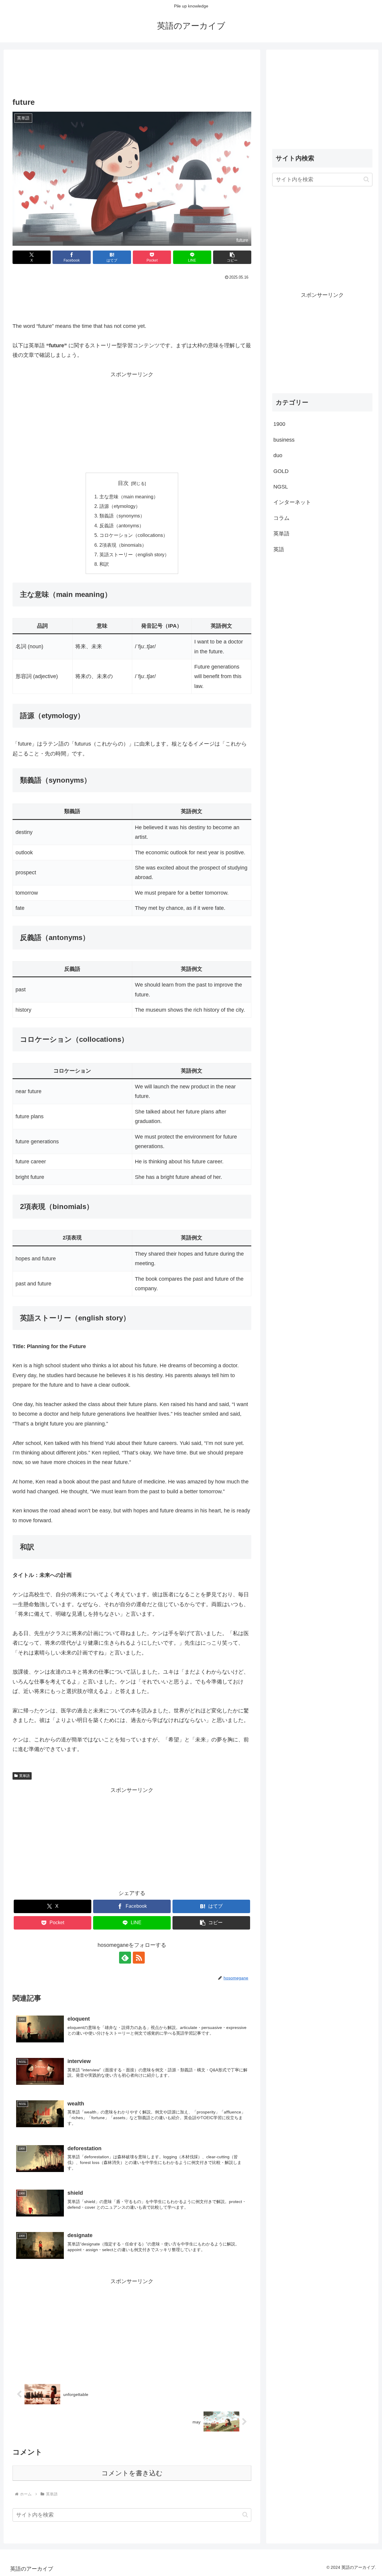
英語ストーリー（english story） (134, 554)
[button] (232, 257)
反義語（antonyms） (122, 526)
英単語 (24, 1776)
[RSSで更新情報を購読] (139, 1958)
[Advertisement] (132, 74)
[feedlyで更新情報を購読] (125, 1958)
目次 (123, 483)
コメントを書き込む (132, 2473)
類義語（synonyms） (122, 516)
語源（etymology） (120, 506)
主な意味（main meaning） (129, 497)
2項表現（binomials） (123, 545)
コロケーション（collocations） (134, 535)
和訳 (104, 564)
